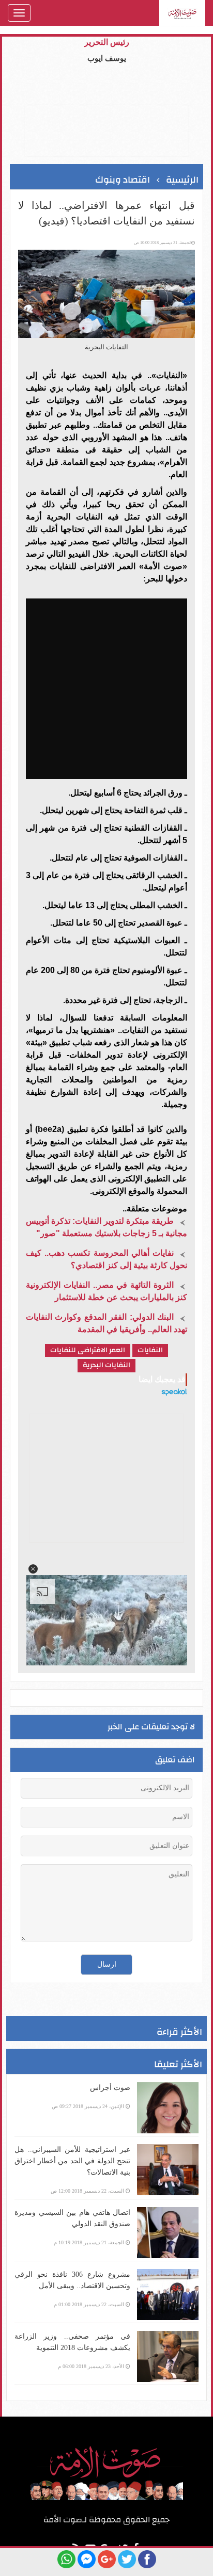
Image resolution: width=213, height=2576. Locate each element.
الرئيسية (182, 180)
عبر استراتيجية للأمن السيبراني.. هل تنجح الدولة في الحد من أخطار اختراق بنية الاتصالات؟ (72, 2161)
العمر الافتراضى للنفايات (88, 1350)
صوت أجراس (110, 2088)
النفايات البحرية (106, 1365)
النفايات (150, 1350)
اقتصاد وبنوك (123, 180)
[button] (33, 1569)
